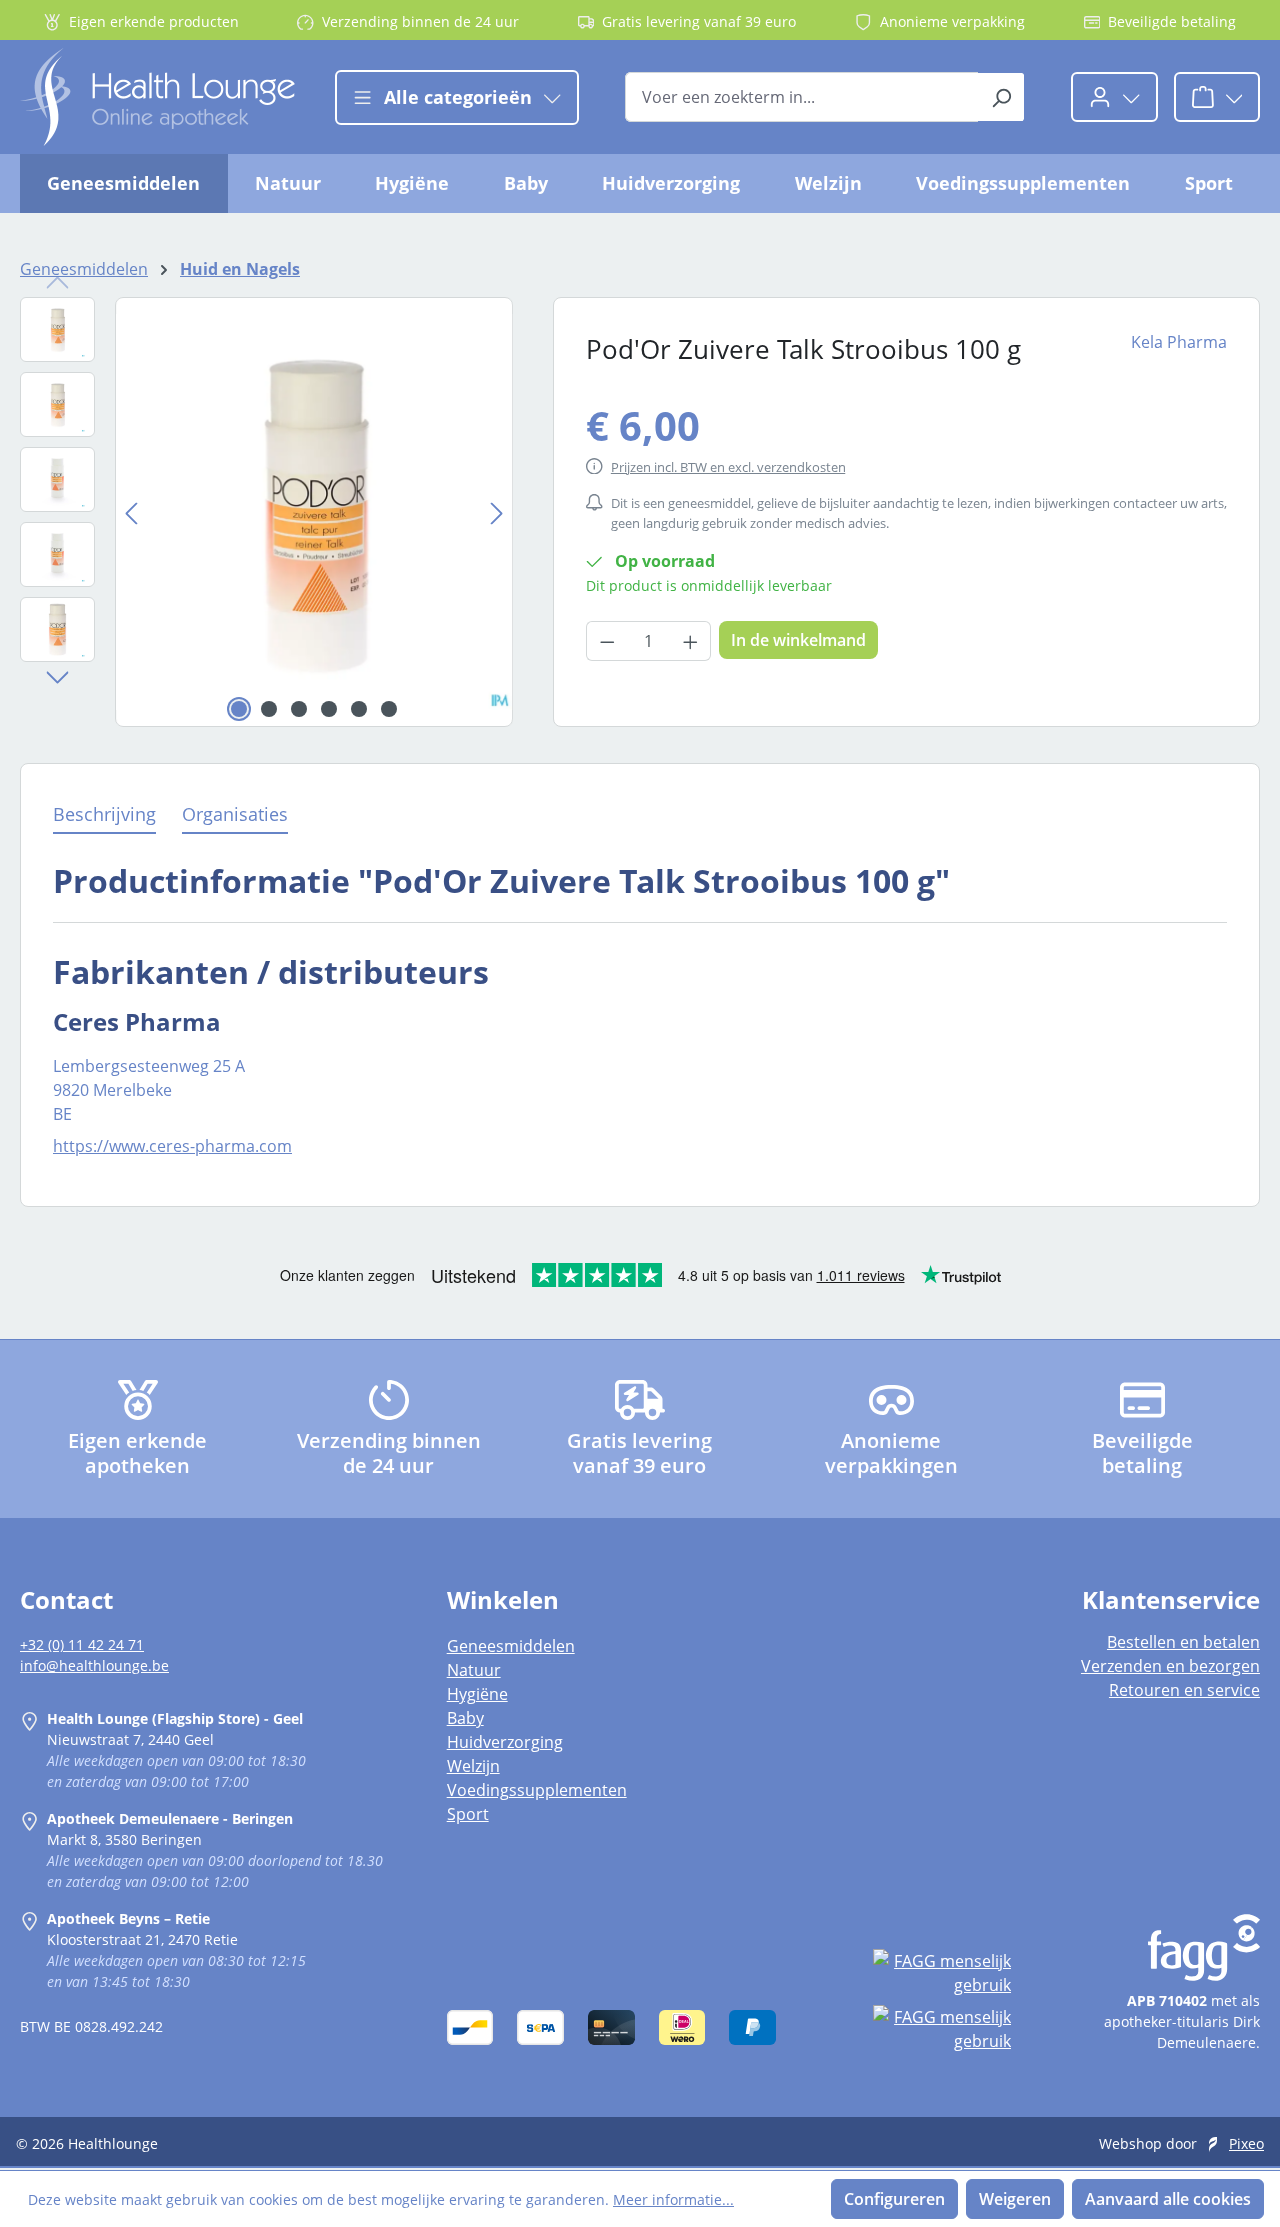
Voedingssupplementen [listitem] (537, 1790)
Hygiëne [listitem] (477, 1694)
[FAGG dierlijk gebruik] (942, 2029)
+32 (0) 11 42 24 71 (82, 1644)
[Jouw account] (1114, 97)
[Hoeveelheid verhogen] (691, 641)
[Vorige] (131, 511)
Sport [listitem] (468, 1814)
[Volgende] (497, 511)
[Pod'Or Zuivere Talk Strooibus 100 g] (314, 512)
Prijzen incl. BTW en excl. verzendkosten (728, 467)
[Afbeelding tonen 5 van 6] (359, 709)
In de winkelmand (798, 640)
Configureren (894, 2199)
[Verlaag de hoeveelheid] (607, 641)
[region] (266, 512)
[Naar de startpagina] (157, 97)
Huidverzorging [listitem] (505, 1742)
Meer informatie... (673, 2199)
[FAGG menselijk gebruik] (942, 1973)
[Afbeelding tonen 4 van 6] (329, 709)
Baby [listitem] (465, 1718)
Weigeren (1015, 2199)
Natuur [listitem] (474, 1670)
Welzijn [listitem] (473, 1766)
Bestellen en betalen (1183, 1642)
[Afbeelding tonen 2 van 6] (269, 709)
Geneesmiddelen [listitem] (511, 1646)
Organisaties (235, 814)
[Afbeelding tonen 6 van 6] (389, 709)
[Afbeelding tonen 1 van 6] (239, 709)
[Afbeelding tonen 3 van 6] (299, 709)
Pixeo (1246, 2143)
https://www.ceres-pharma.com (172, 1146)
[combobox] (802, 97)
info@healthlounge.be (94, 1665)
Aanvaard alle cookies (1168, 2199)
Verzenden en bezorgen (1170, 1666)
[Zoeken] (1001, 97)
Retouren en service (1184, 1690)
